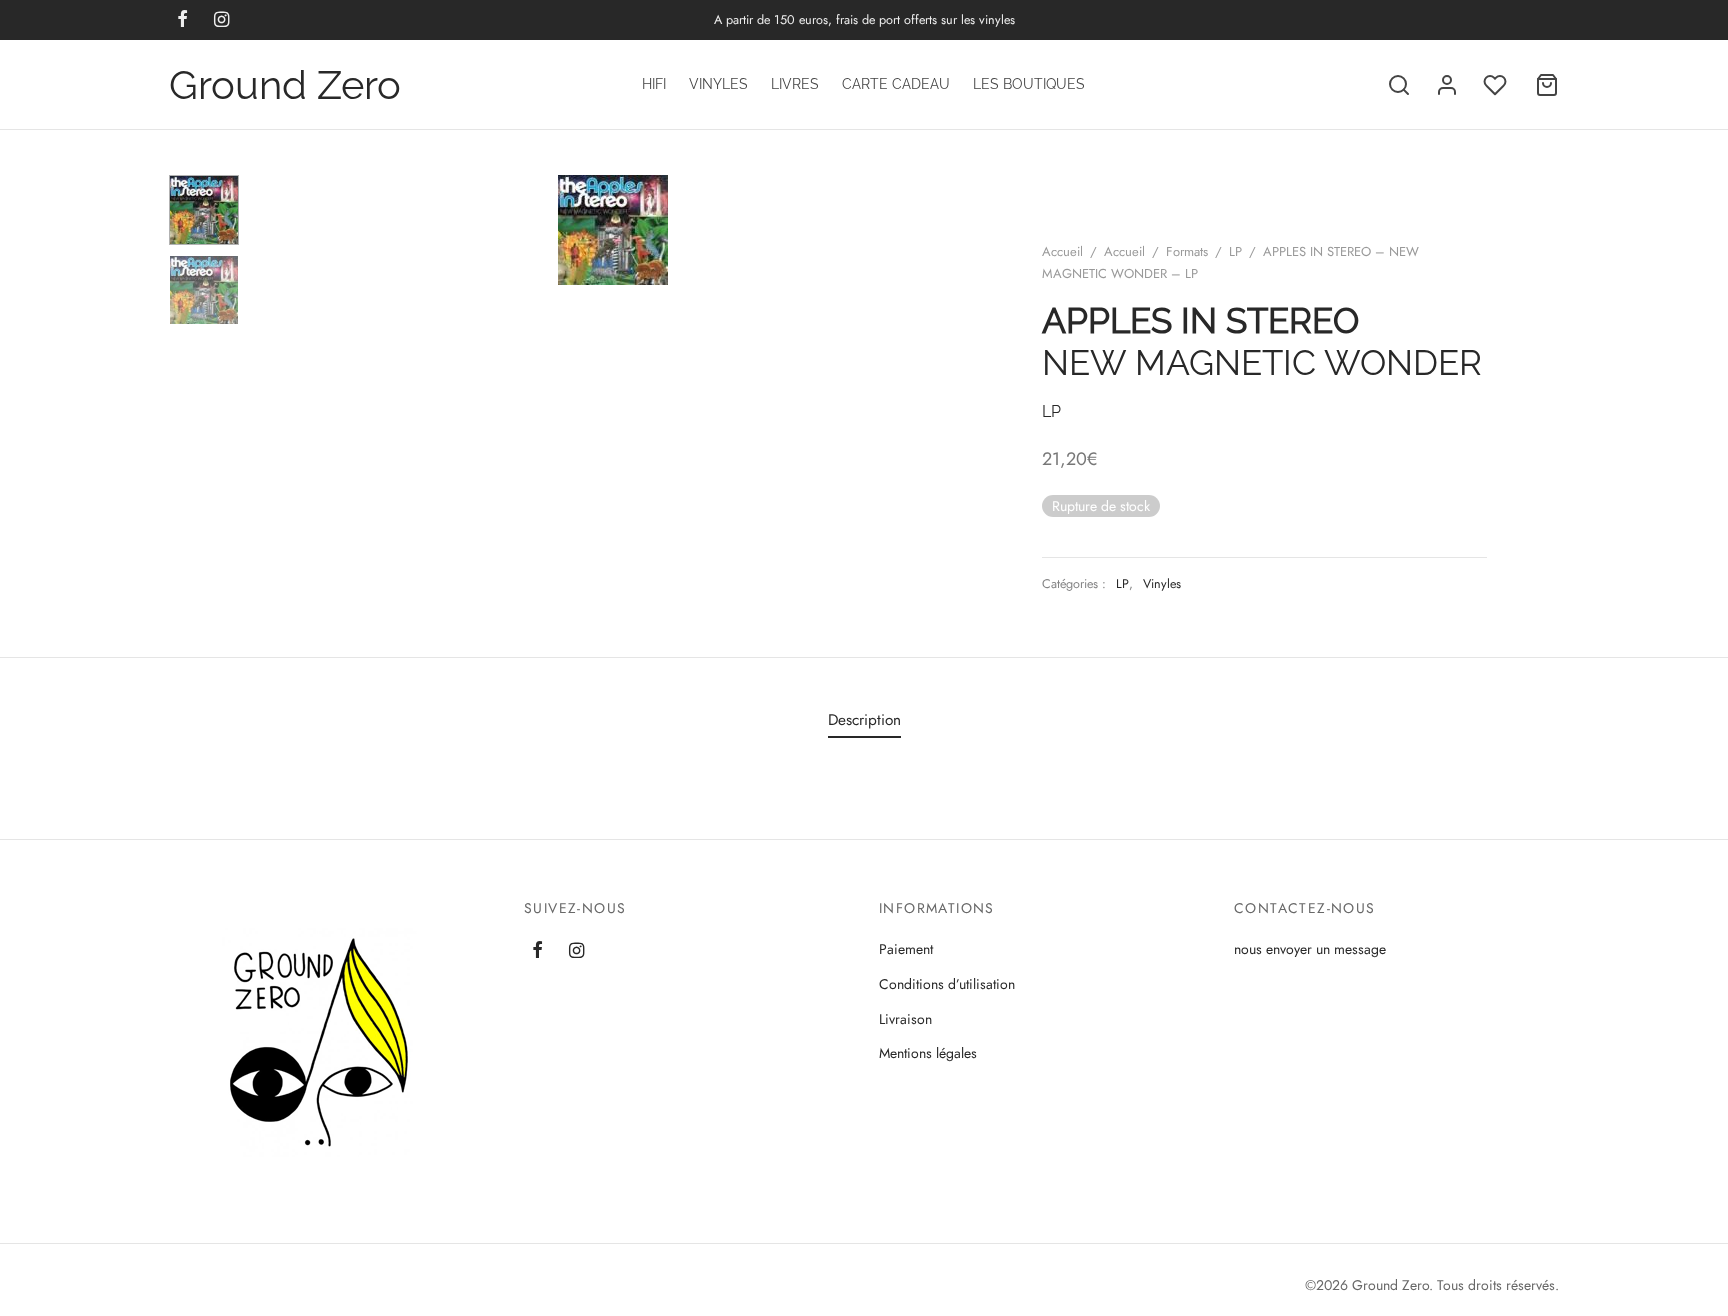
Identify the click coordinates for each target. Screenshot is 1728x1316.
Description (864, 720)
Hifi (654, 84)
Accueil (1062, 251)
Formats (1187, 251)
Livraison (905, 1019)
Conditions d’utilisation (947, 984)
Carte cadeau (896, 84)
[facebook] (537, 952)
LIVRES (795, 84)
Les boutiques (1029, 84)
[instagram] (576, 952)
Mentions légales (928, 1053)
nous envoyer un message (1310, 949)
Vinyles (718, 84)
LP (1235, 251)
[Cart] (1547, 85)
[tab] (864, 720)
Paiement (906, 949)
